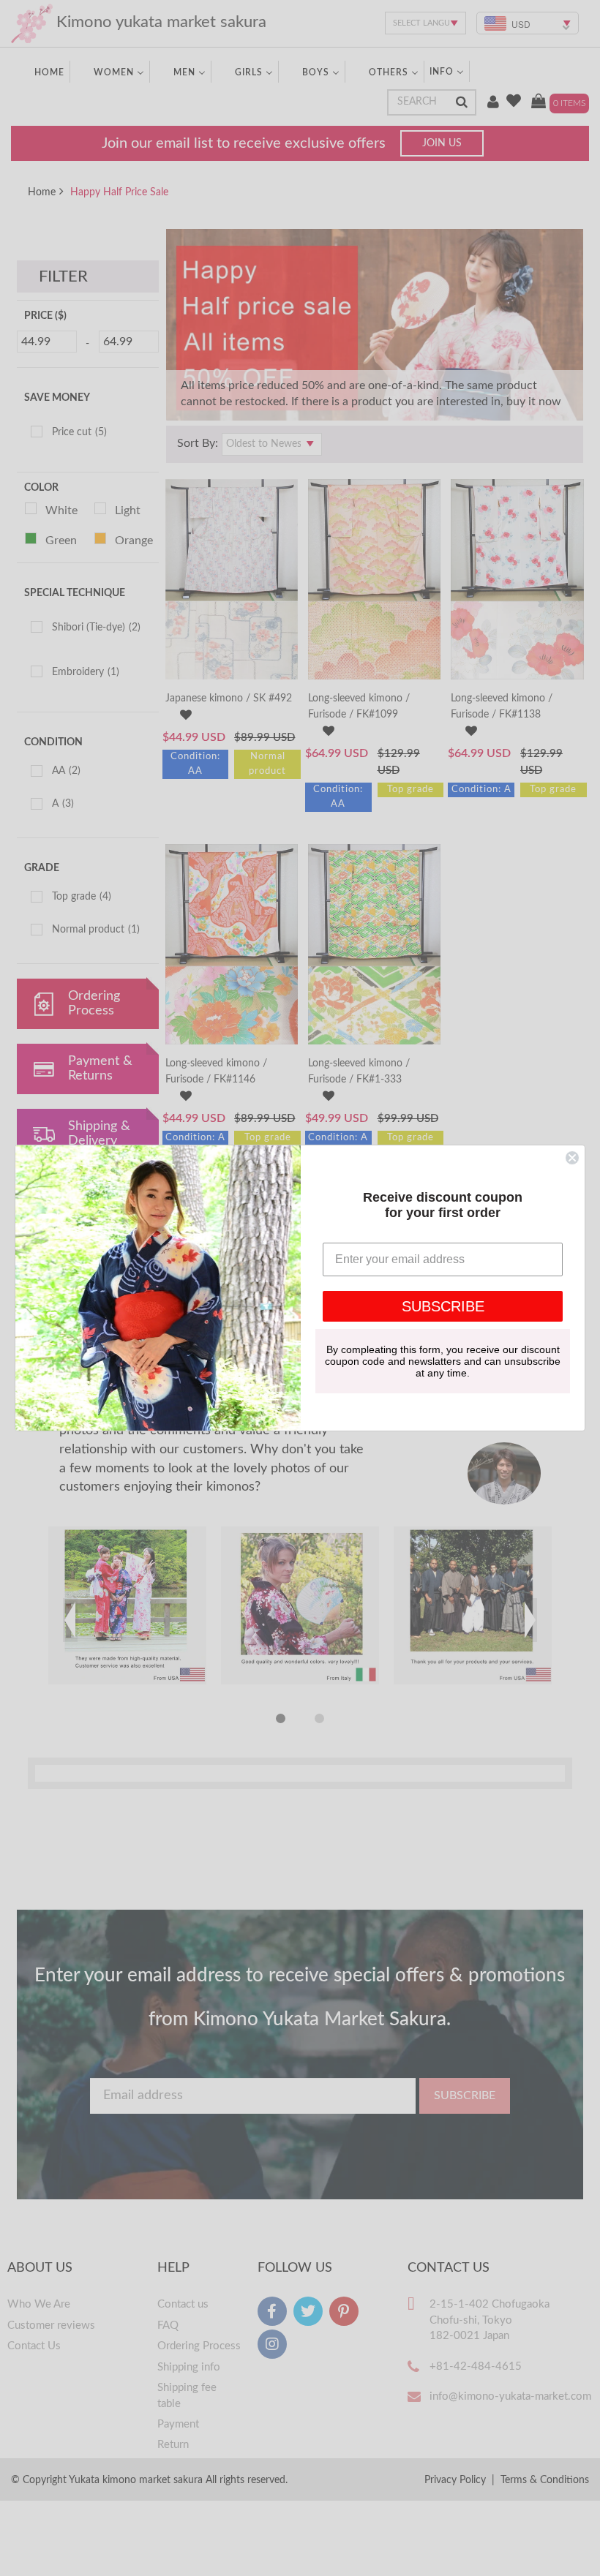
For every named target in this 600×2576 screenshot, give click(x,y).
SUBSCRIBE (443, 1306)
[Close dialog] (572, 1158)
